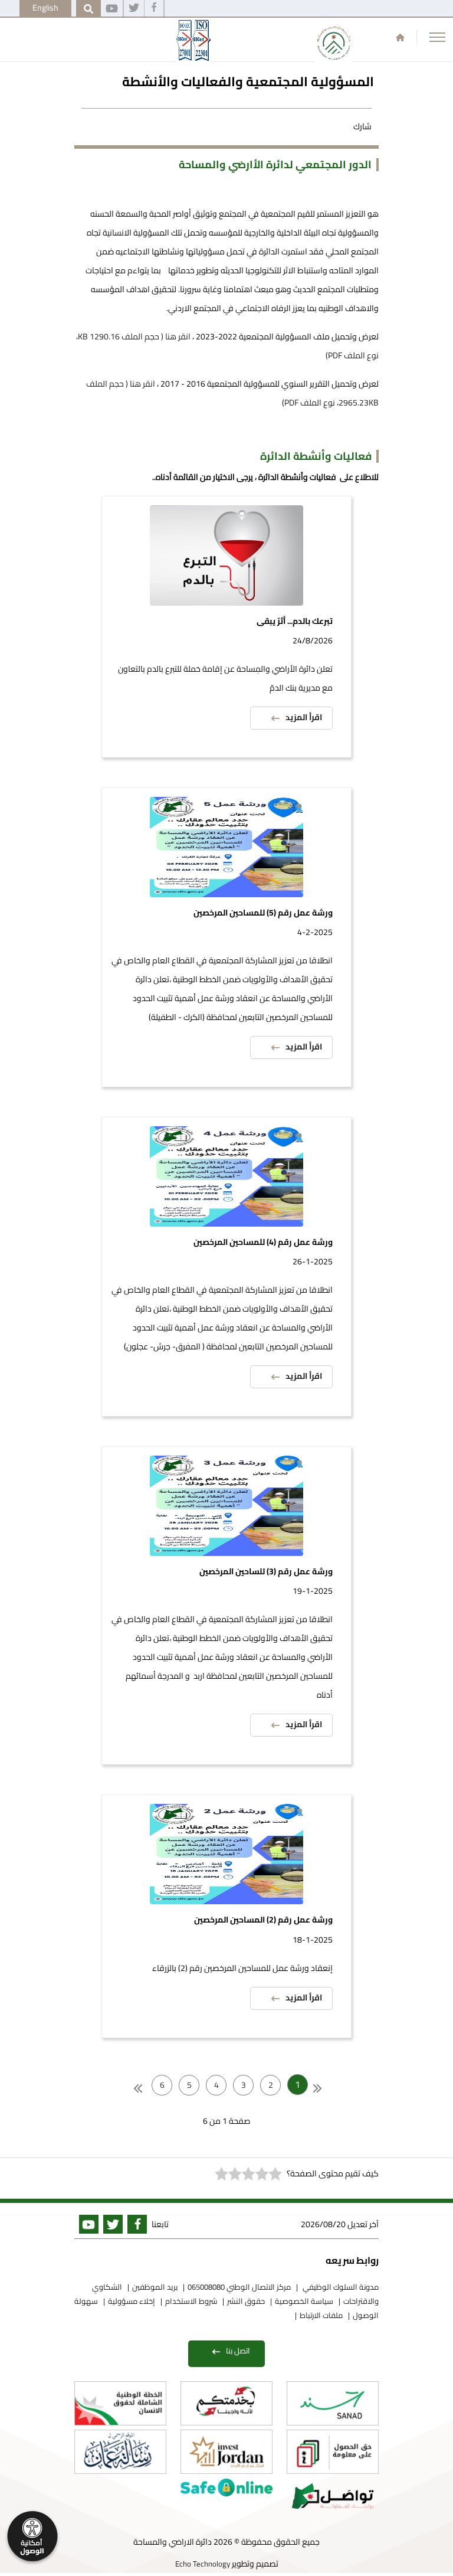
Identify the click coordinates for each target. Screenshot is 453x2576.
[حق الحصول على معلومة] (333, 2452)
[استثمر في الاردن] (226, 2452)
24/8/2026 (313, 640)
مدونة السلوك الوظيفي (340, 2287)
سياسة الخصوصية (304, 2301)
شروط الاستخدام (191, 2301)
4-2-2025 (315, 932)
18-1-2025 (313, 1940)
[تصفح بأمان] (226, 2487)
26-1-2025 (313, 1261)
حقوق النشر (246, 2301)
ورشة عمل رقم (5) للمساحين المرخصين (263, 913)
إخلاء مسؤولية (132, 2301)
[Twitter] (134, 9)
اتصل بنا (238, 2351)
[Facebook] (154, 9)
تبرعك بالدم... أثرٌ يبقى (295, 621)
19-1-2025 (313, 1591)
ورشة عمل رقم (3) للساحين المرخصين (266, 1572)
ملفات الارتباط (321, 2315)
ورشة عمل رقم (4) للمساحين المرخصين (263, 1242)
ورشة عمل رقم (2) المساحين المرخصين (263, 1920)
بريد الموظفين (155, 2287)
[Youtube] (112, 9)
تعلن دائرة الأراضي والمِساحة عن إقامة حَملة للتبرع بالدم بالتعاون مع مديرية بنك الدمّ (225, 678)
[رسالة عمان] (120, 2452)
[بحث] (88, 9)
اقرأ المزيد (304, 717)
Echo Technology (203, 2564)
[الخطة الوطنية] (120, 2403)
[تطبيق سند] (333, 2403)
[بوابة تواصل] (333, 2496)
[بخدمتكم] (226, 2403)
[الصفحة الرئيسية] (400, 37)
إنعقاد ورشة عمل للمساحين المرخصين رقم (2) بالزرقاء (242, 1968)
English (45, 8)
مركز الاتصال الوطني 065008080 (239, 2287)
